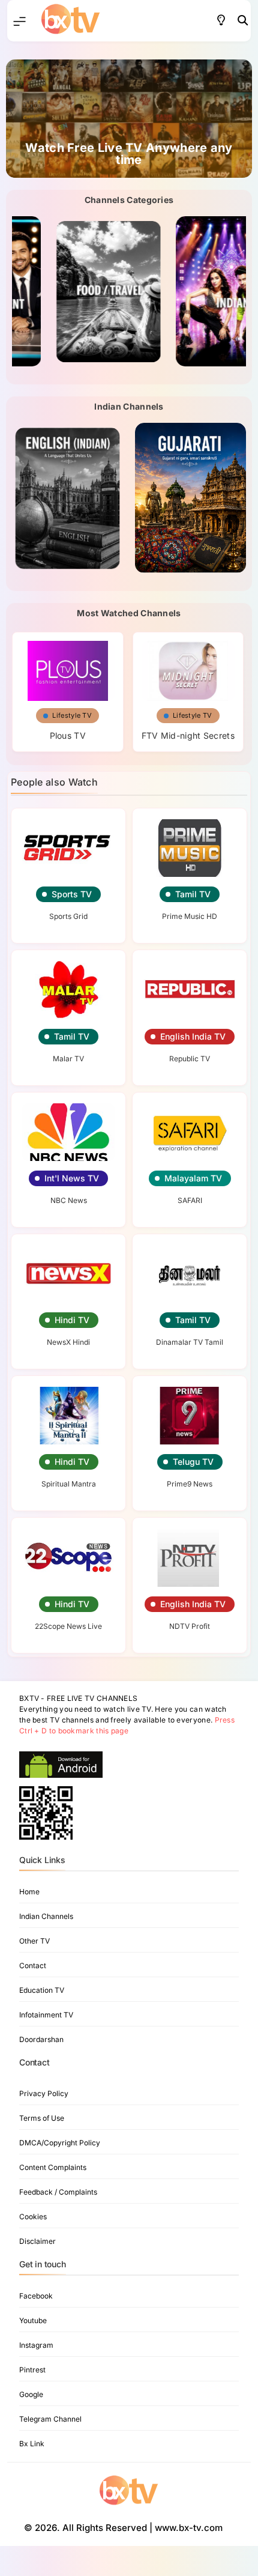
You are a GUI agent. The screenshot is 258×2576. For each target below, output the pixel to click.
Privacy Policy (44, 2093)
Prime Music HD (190, 916)
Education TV (42, 1990)
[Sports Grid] (68, 848)
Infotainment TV (46, 2015)
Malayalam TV (193, 1178)
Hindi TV (72, 1320)
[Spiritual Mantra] (68, 1416)
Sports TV (72, 894)
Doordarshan (41, 2039)
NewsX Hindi (68, 1342)
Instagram (36, 2345)
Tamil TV (193, 894)
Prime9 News (190, 1484)
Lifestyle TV (72, 715)
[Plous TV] (68, 667)
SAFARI (190, 1200)
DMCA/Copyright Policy (60, 2143)
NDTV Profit (190, 1626)
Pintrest (32, 2370)
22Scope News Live (68, 1626)
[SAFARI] (190, 1132)
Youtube (33, 2320)
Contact (33, 1965)
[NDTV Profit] (190, 1557)
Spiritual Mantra (69, 1484)
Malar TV (68, 1059)
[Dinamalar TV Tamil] (190, 1274)
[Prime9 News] (190, 1416)
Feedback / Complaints (58, 2192)
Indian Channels (46, 1916)
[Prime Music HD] (190, 848)
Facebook (36, 2296)
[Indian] (190, 291)
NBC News (69, 1200)
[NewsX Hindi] (68, 1274)
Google (31, 2394)
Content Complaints (53, 2167)
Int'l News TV (72, 1178)
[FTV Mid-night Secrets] (188, 667)
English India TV (193, 1036)
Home (29, 1892)
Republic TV (190, 1059)
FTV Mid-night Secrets (188, 735)
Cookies (33, 2217)
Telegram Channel (50, 2419)
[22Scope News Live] (68, 1557)
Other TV (34, 1941)
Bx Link (32, 2444)
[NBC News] (68, 1132)
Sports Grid (68, 916)
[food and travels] (67, 291)
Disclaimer (37, 2241)
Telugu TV (193, 1462)
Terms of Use (42, 2118)
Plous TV (68, 735)
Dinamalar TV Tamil (190, 1342)
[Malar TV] (68, 990)
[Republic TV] (190, 990)
